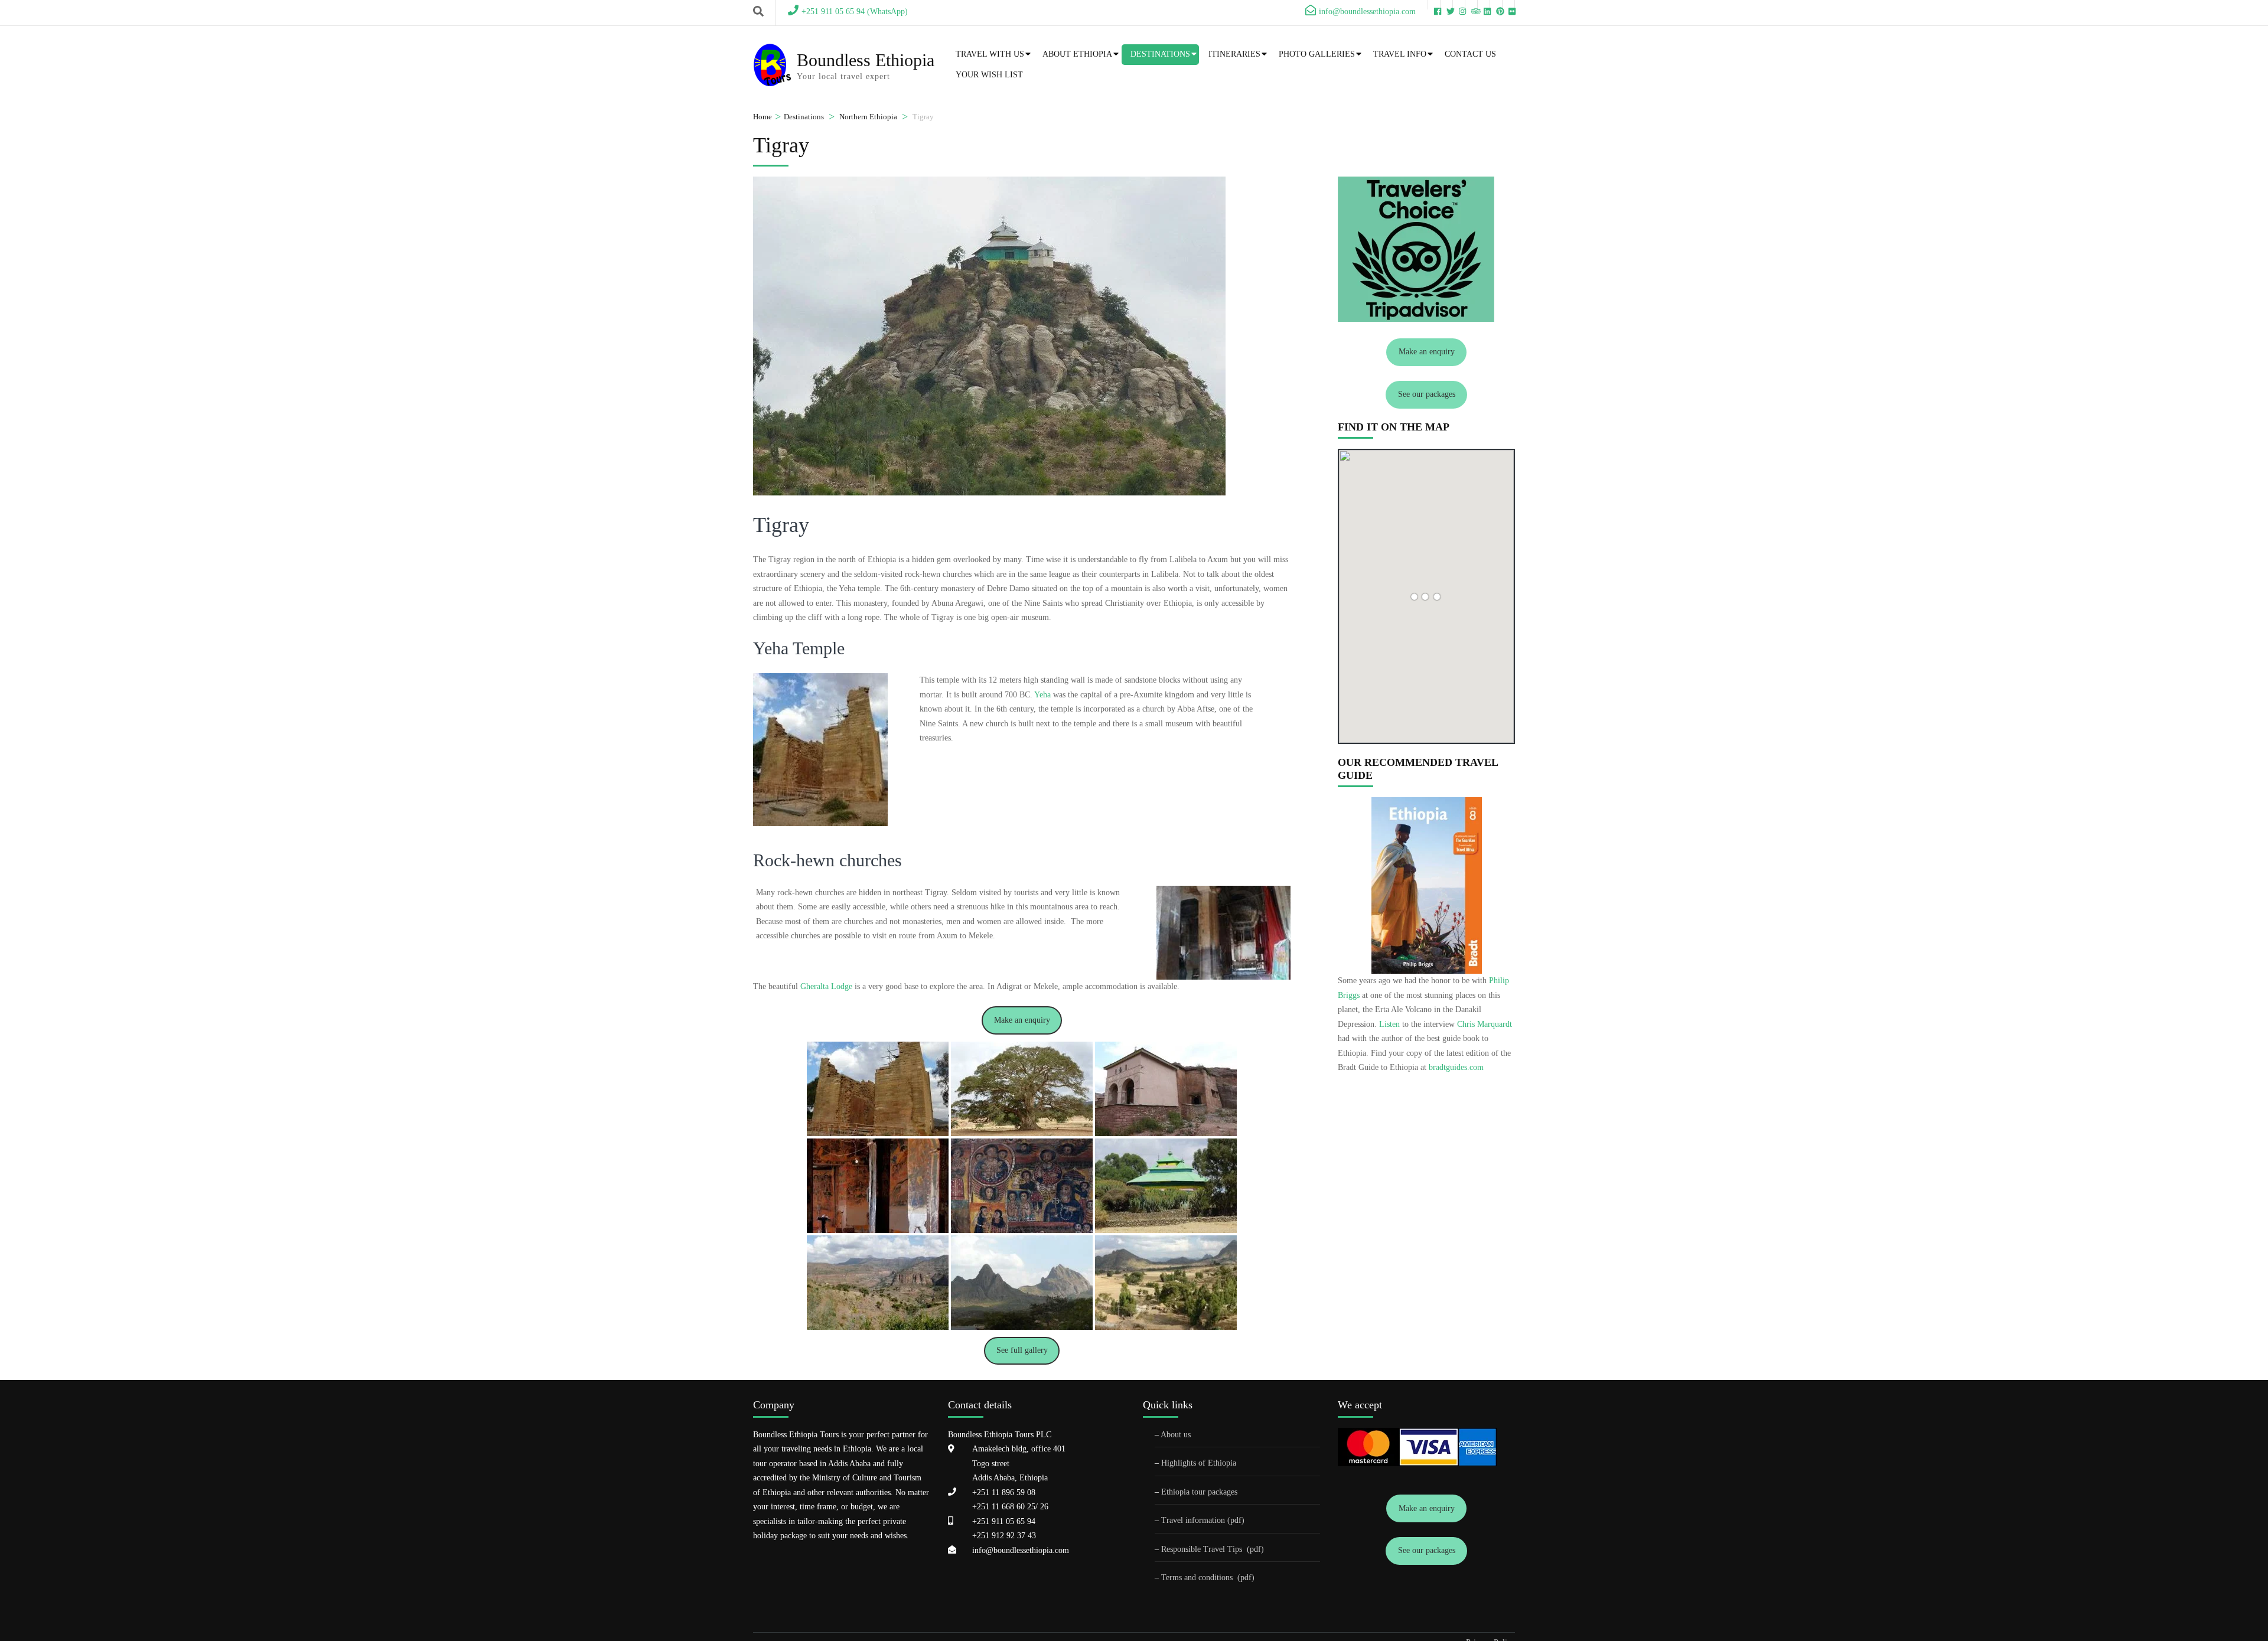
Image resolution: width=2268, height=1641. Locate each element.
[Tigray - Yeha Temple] (878, 1089)
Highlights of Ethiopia (1199, 1463)
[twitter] (1446, 5)
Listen (1389, 1024)
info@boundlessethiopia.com (1021, 1550)
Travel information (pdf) (1203, 1520)
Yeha (1042, 695)
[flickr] (1508, 5)
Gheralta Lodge (826, 986)
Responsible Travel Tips (1202, 1549)
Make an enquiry (1022, 1020)
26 (1043, 1507)
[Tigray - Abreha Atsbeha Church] (1166, 1089)
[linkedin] (1484, 5)
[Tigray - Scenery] (878, 1283)
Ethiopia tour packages (1199, 1492)
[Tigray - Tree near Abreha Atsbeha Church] (1022, 1089)
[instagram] (1459, 5)
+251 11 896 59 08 (1004, 1492)
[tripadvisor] (1471, 5)
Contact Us (1470, 54)
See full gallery (1022, 1350)
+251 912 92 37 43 (1004, 1536)
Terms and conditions (1198, 1578)
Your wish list (989, 75)
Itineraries (1234, 54)
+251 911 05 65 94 (1004, 1521)
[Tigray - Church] (1166, 1186)
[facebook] (1434, 5)
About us (1176, 1435)
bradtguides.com (1456, 1067)
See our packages (1427, 394)
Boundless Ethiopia (866, 60)
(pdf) (1255, 1549)
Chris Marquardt (1485, 1024)
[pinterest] (1496, 5)
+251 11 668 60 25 (1004, 1507)
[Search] (758, 12)
